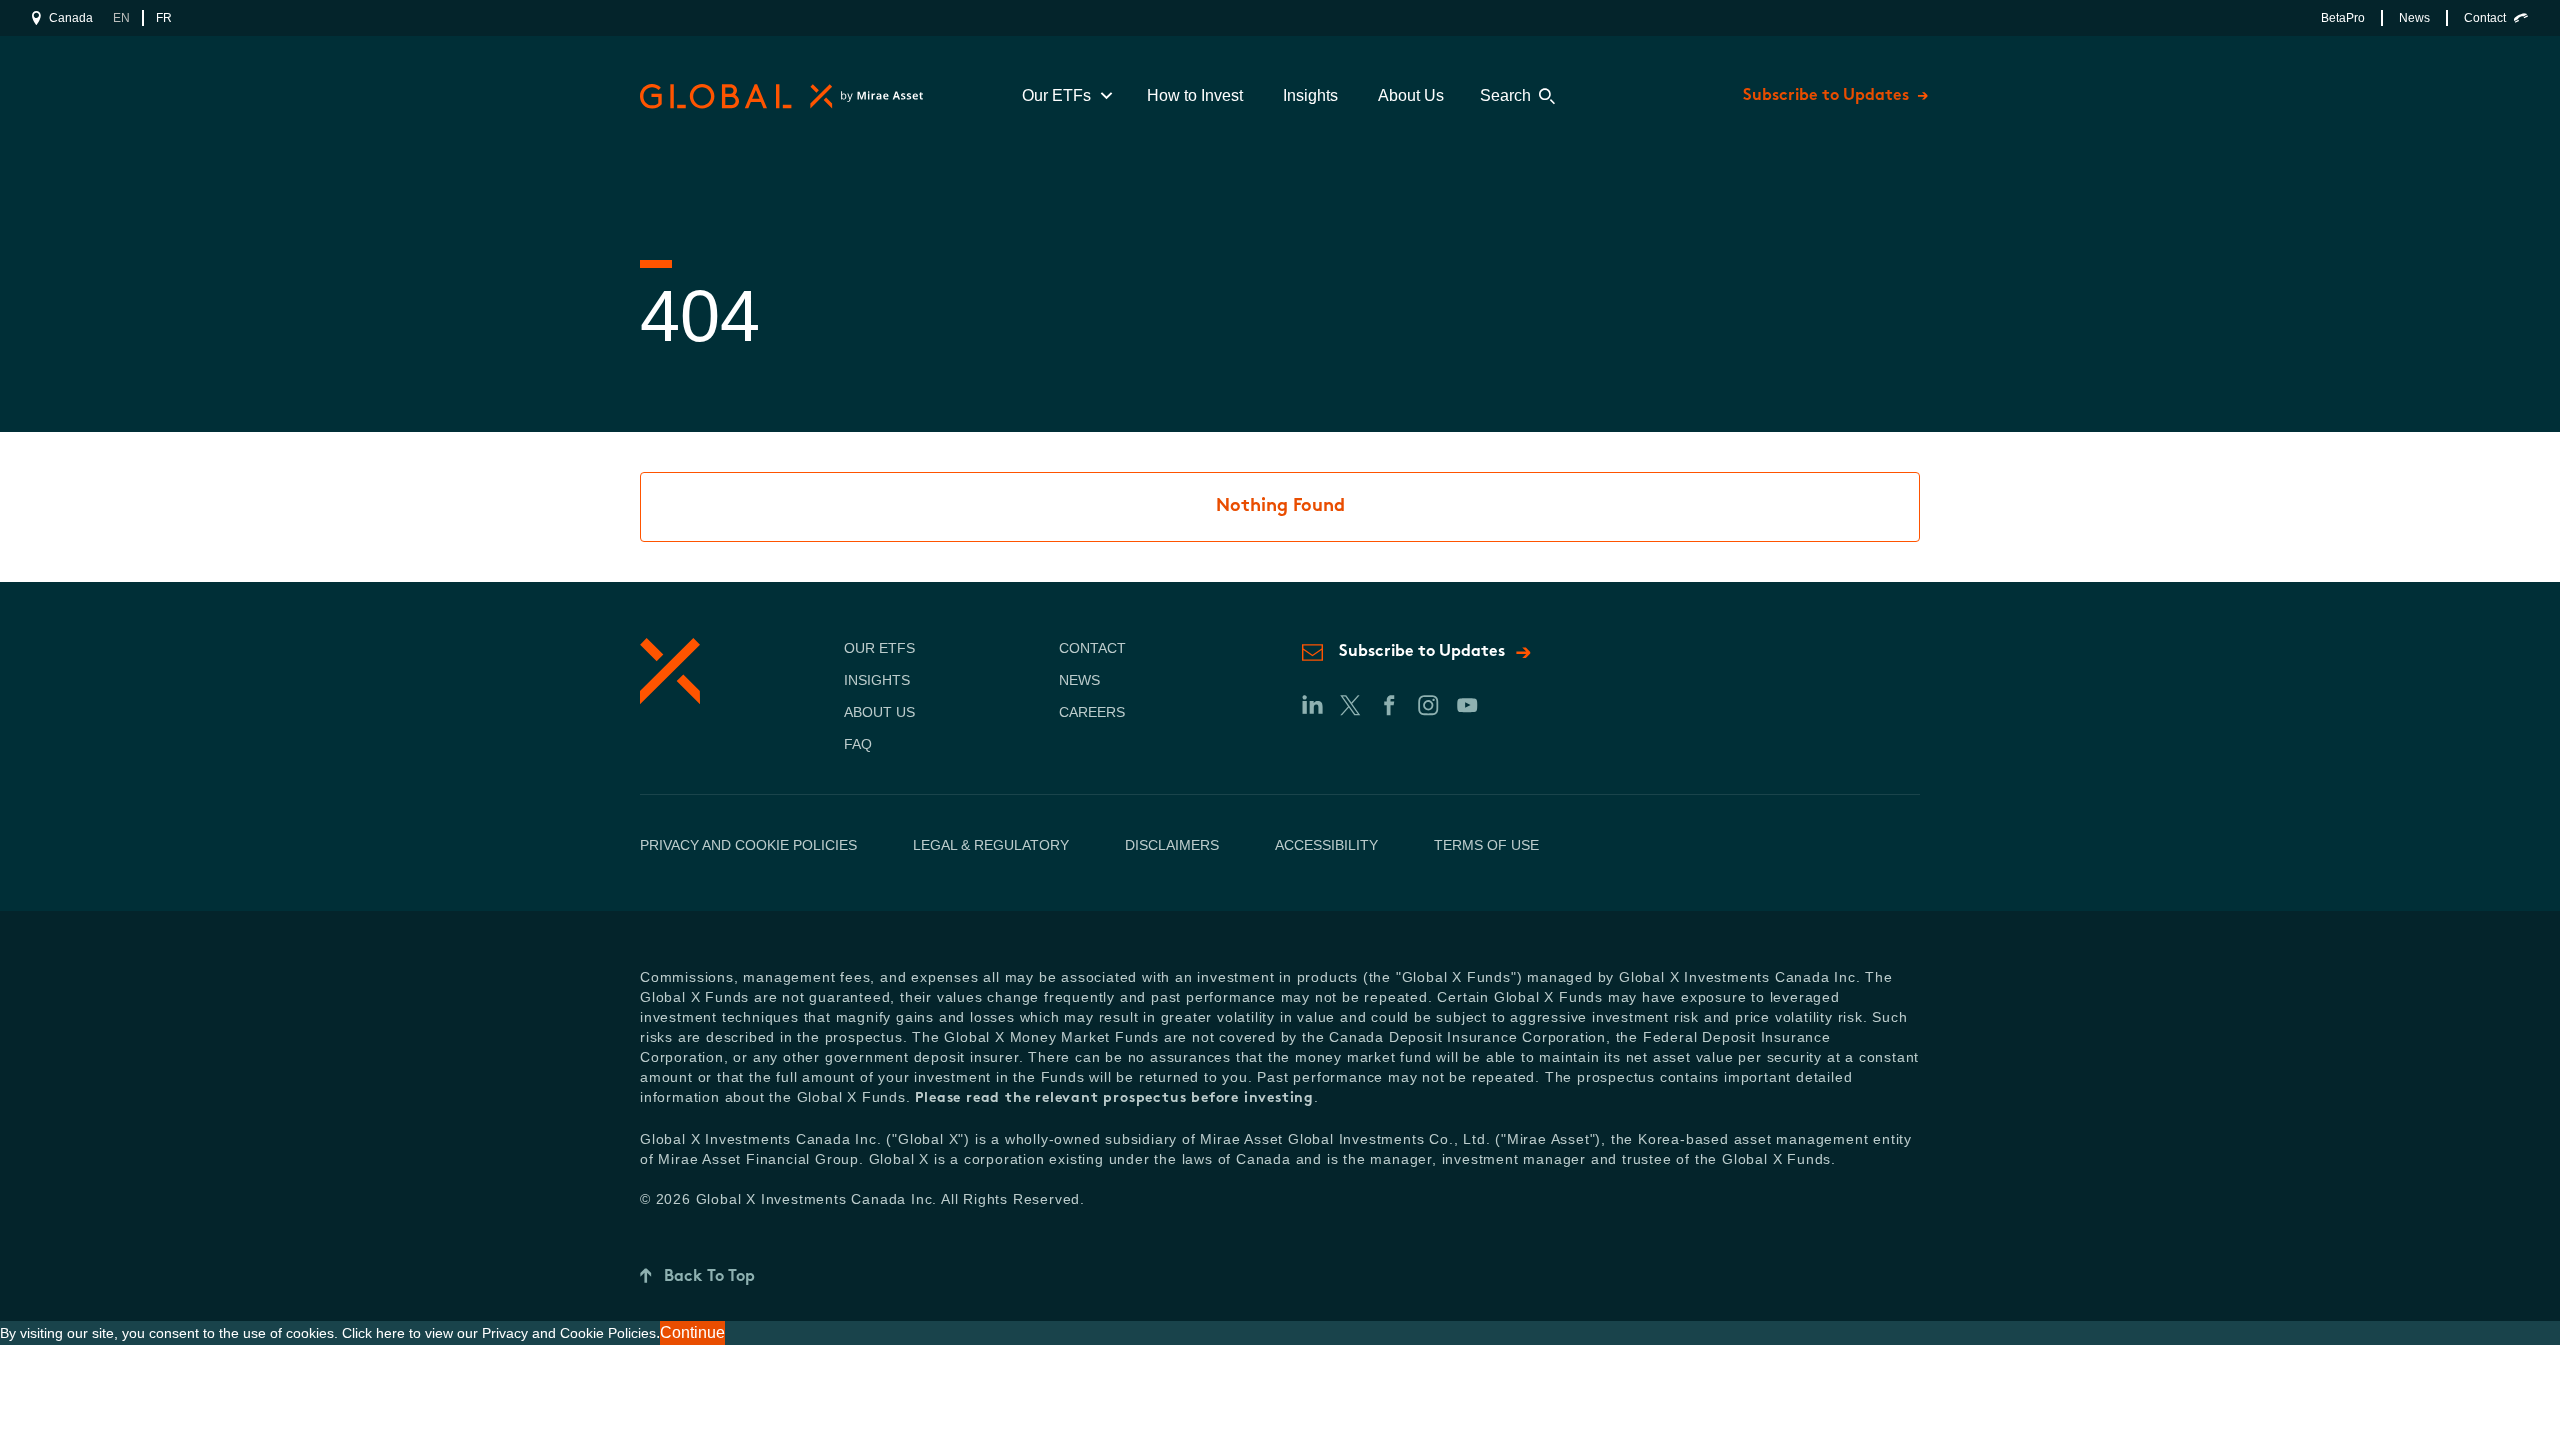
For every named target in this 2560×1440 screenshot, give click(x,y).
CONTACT (1092, 648)
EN (121, 18)
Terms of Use (1486, 845)
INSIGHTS (877, 680)
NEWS (1079, 680)
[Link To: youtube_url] (1466, 705)
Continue (692, 1332)
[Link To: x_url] (1349, 705)
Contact (2485, 18)
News (2414, 18)
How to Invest (1195, 95)
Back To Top (709, 1277)
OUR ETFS (879, 648)
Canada (71, 18)
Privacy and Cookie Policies (748, 845)
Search (1505, 95)
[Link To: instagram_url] (1427, 705)
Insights (1310, 95)
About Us (1411, 95)
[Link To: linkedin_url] (1311, 705)
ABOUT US (879, 712)
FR (164, 18)
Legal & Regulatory (991, 845)
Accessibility (1326, 845)
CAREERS (1092, 712)
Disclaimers (1172, 845)
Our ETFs (1056, 95)
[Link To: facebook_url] (1388, 705)
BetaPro (2343, 18)
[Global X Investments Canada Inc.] (777, 96)
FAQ (858, 744)
